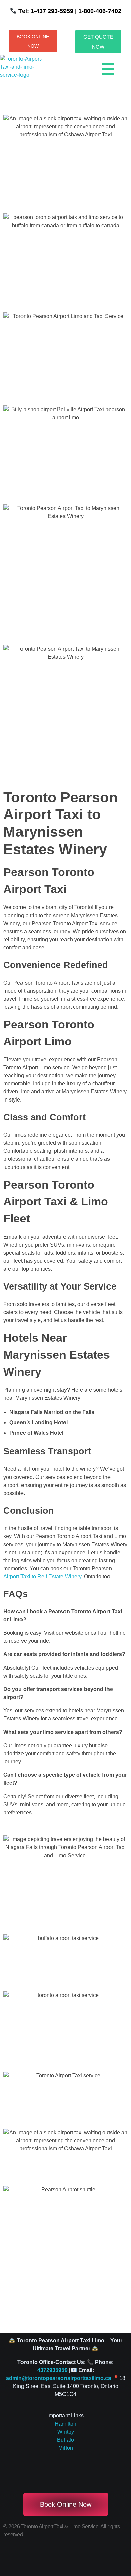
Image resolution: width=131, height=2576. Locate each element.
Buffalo (65, 2440)
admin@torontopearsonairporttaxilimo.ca (59, 2378)
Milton (66, 2448)
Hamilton (65, 2424)
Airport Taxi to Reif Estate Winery (42, 1577)
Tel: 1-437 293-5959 (46, 11)
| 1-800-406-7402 (97, 11)
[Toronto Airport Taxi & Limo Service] (26, 71)
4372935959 (52, 2370)
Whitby (66, 2432)
